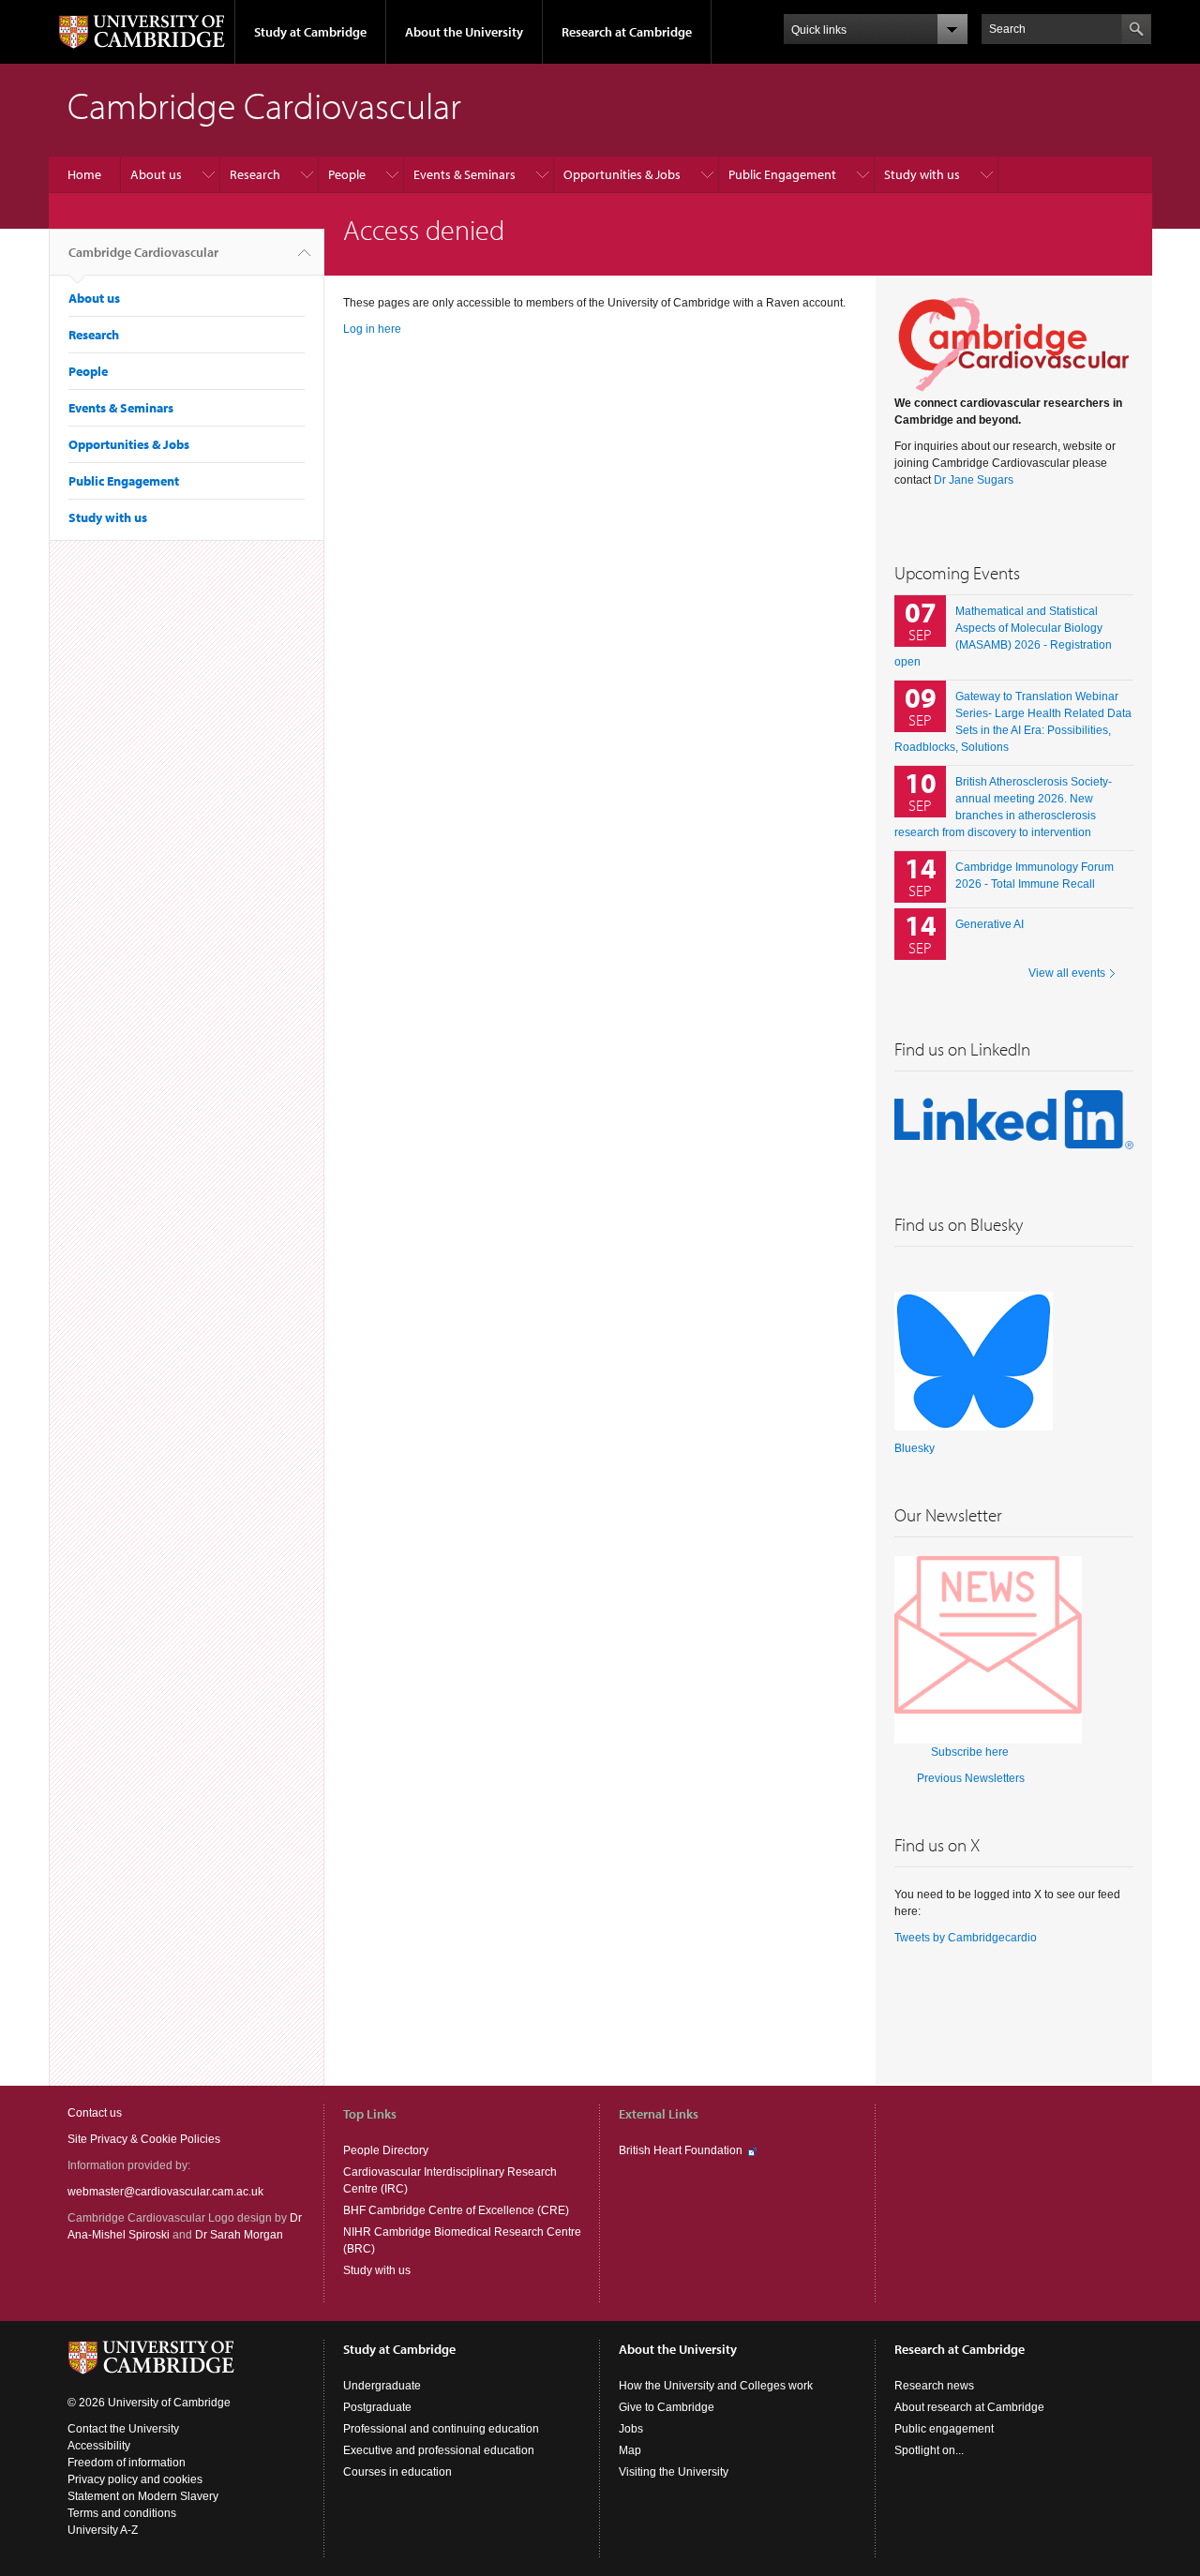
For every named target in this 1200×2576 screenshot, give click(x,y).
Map (630, 2450)
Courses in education (397, 2472)
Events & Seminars (465, 174)
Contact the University (123, 2429)
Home (84, 174)
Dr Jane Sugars (974, 480)
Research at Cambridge (627, 32)
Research (255, 174)
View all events (1067, 973)
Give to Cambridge (667, 2407)
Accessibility (99, 2446)
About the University (464, 32)
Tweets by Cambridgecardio (966, 1938)
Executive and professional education (439, 2450)
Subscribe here (970, 1752)
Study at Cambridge (310, 32)
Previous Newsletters (971, 1778)
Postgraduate (377, 2407)
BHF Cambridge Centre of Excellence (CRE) (456, 2210)
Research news (934, 2386)
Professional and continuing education (441, 2429)
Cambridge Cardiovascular (143, 252)
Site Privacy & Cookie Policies (144, 2139)
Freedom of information (127, 2463)
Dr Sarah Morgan (239, 2235)
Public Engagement (782, 174)
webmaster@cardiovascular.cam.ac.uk (165, 2192)
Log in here (372, 329)
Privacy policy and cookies (135, 2479)
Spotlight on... (929, 2450)
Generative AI (990, 924)
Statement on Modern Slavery (143, 2496)
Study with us (922, 174)
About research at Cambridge (969, 2407)
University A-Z (103, 2530)
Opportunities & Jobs (622, 174)
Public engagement (944, 2429)
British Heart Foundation (681, 2150)
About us (156, 174)
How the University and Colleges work (716, 2386)
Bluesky (915, 1448)
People (347, 174)
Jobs (631, 2429)
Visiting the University (674, 2472)
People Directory (386, 2150)
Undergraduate (382, 2386)
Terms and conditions (122, 2513)
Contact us (95, 2113)
